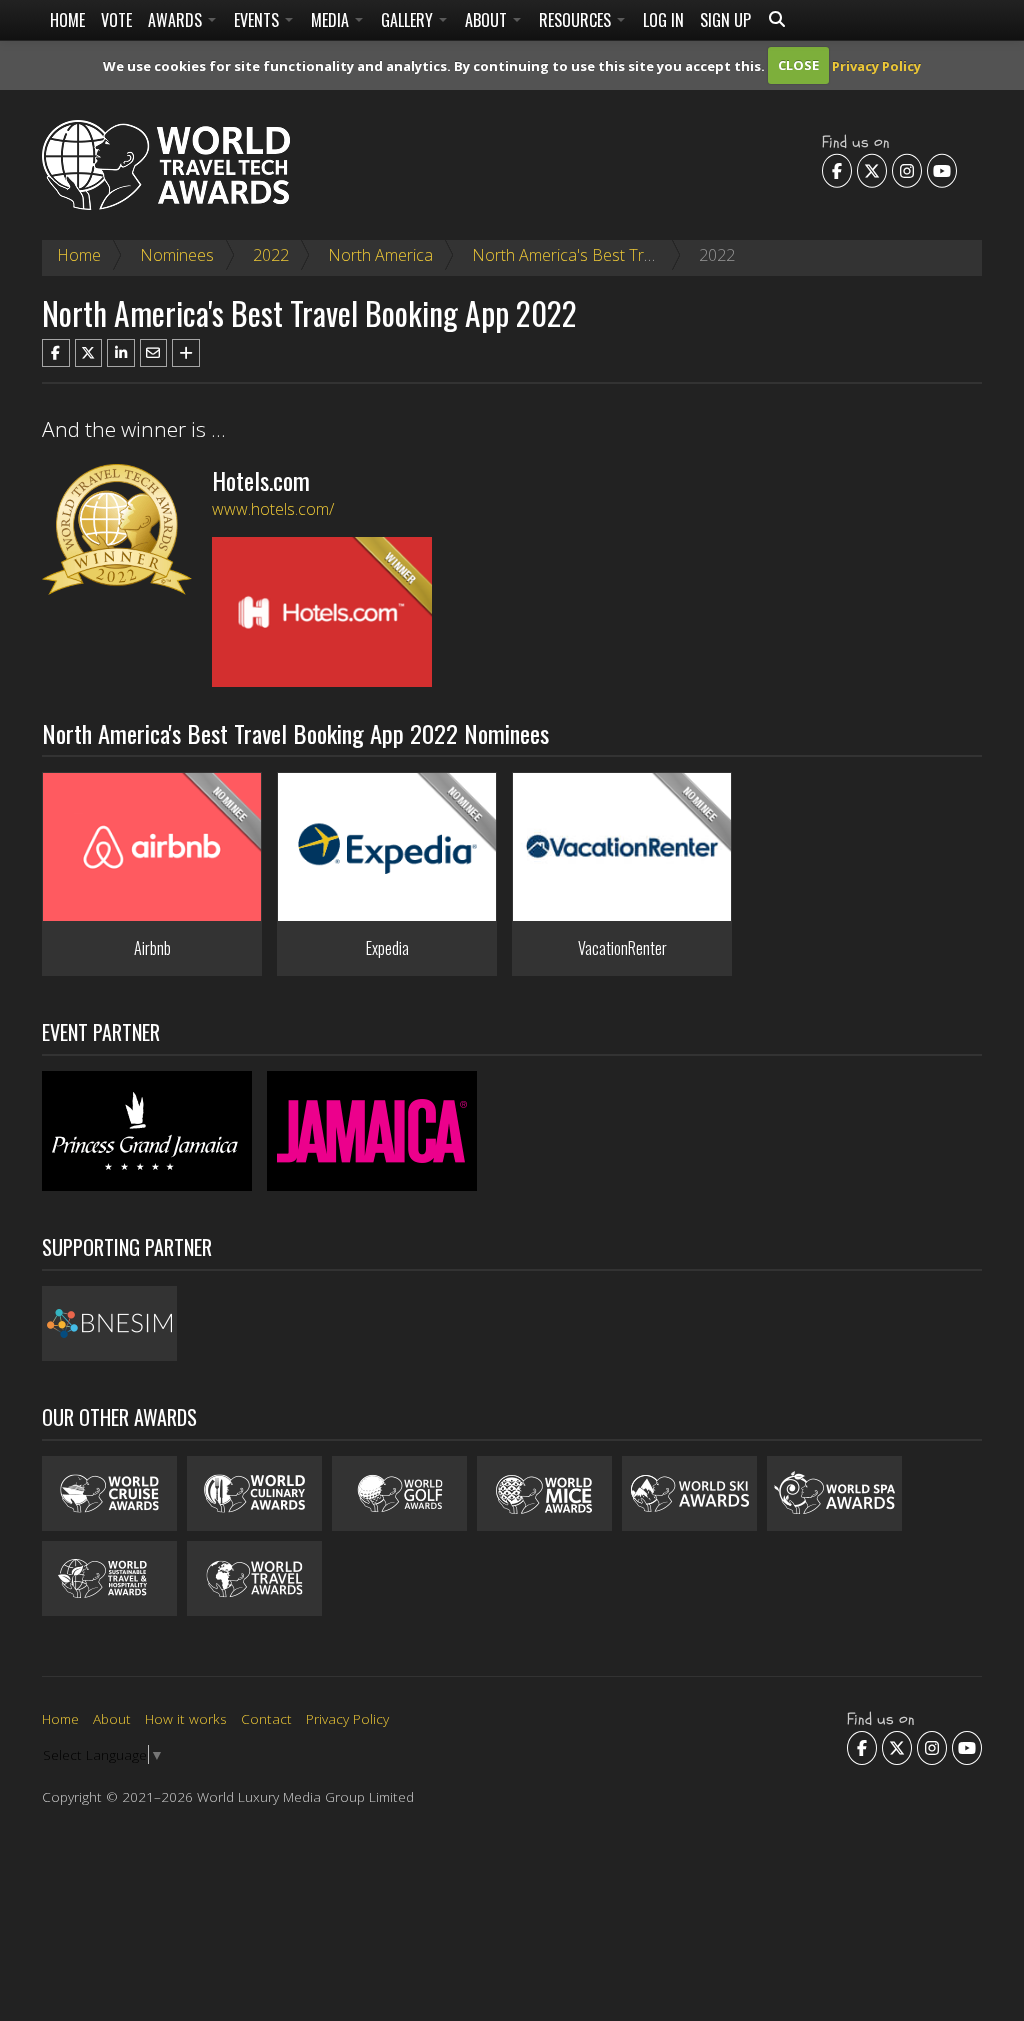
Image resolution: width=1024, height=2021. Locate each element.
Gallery (409, 20)
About (488, 20)
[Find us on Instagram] (907, 170)
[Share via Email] (154, 353)
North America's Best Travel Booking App (619, 255)
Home (67, 20)
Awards (177, 20)
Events (258, 20)
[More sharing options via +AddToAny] (186, 353)
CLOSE (798, 65)
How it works (186, 1718)
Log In (663, 20)
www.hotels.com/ (273, 509)
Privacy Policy (876, 65)
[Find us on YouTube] (942, 170)
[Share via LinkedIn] (121, 353)
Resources (577, 20)
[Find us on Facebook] (837, 170)
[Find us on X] (872, 170)
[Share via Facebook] (56, 353)
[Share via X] (89, 353)
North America (380, 255)
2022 (271, 255)
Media (332, 20)
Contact (266, 1718)
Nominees (177, 255)
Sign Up (725, 20)
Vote (116, 20)
